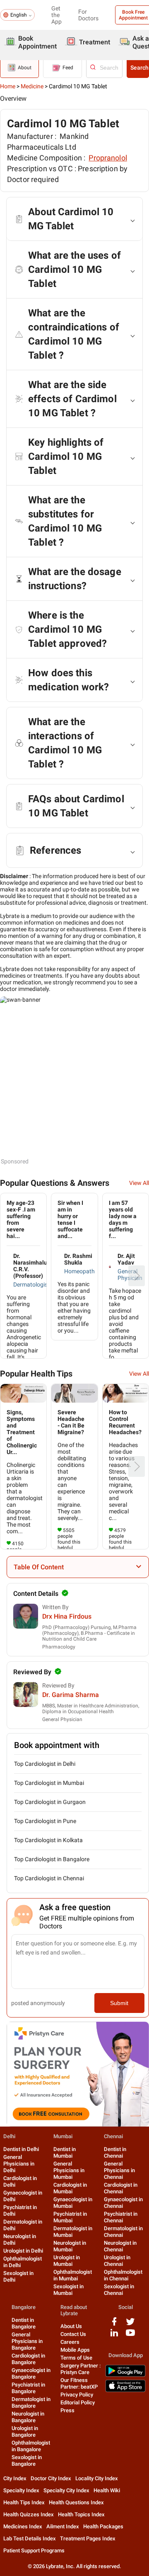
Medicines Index (23, 2526)
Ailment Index (63, 2526)
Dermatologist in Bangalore (31, 2402)
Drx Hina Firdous (67, 1616)
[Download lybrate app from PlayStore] (125, 2375)
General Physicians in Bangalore (27, 2341)
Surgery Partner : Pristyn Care (81, 2369)
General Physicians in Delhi (19, 2164)
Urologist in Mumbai (67, 2261)
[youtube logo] (130, 2336)
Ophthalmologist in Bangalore (31, 2446)
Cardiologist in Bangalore (28, 2359)
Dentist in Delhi (21, 2149)
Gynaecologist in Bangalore (31, 2373)
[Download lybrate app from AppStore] (125, 2390)
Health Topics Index (81, 2514)
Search (139, 68)
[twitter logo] (130, 2325)
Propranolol (108, 158)
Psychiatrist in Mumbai (70, 2217)
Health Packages (103, 2526)
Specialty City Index (66, 2490)
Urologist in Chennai (117, 2261)
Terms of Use (76, 2358)
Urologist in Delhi (23, 2251)
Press (67, 2410)
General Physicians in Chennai (119, 2170)
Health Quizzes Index (29, 2514)
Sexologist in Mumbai (68, 2290)
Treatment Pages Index (88, 2538)
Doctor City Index (51, 2478)
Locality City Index (97, 2478)
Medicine (32, 86)
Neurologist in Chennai (120, 2246)
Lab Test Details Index (30, 2538)
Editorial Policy (78, 2402)
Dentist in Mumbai (65, 2152)
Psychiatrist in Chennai (121, 2217)
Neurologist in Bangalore (28, 2417)
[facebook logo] (114, 2325)
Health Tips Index (24, 2502)
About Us (71, 2326)
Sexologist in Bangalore (27, 2461)
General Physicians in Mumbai (69, 2170)
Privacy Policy (77, 2395)
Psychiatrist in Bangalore (28, 2388)
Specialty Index (21, 2490)
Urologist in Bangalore (25, 2432)
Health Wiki (107, 2490)
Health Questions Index (76, 2502)
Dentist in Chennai (115, 2152)
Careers (70, 2342)
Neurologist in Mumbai (70, 2246)
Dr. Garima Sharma (71, 1695)
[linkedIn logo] (114, 2336)
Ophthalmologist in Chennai (123, 2275)
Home (8, 86)
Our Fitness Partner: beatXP (79, 2383)
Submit (119, 2003)
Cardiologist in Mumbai (70, 2188)
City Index (15, 2478)
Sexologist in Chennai (119, 2290)
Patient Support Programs (34, 2551)
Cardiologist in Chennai (121, 2188)
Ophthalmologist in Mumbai (73, 2275)
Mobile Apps (75, 2350)
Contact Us (73, 2334)
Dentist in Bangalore (24, 2323)
